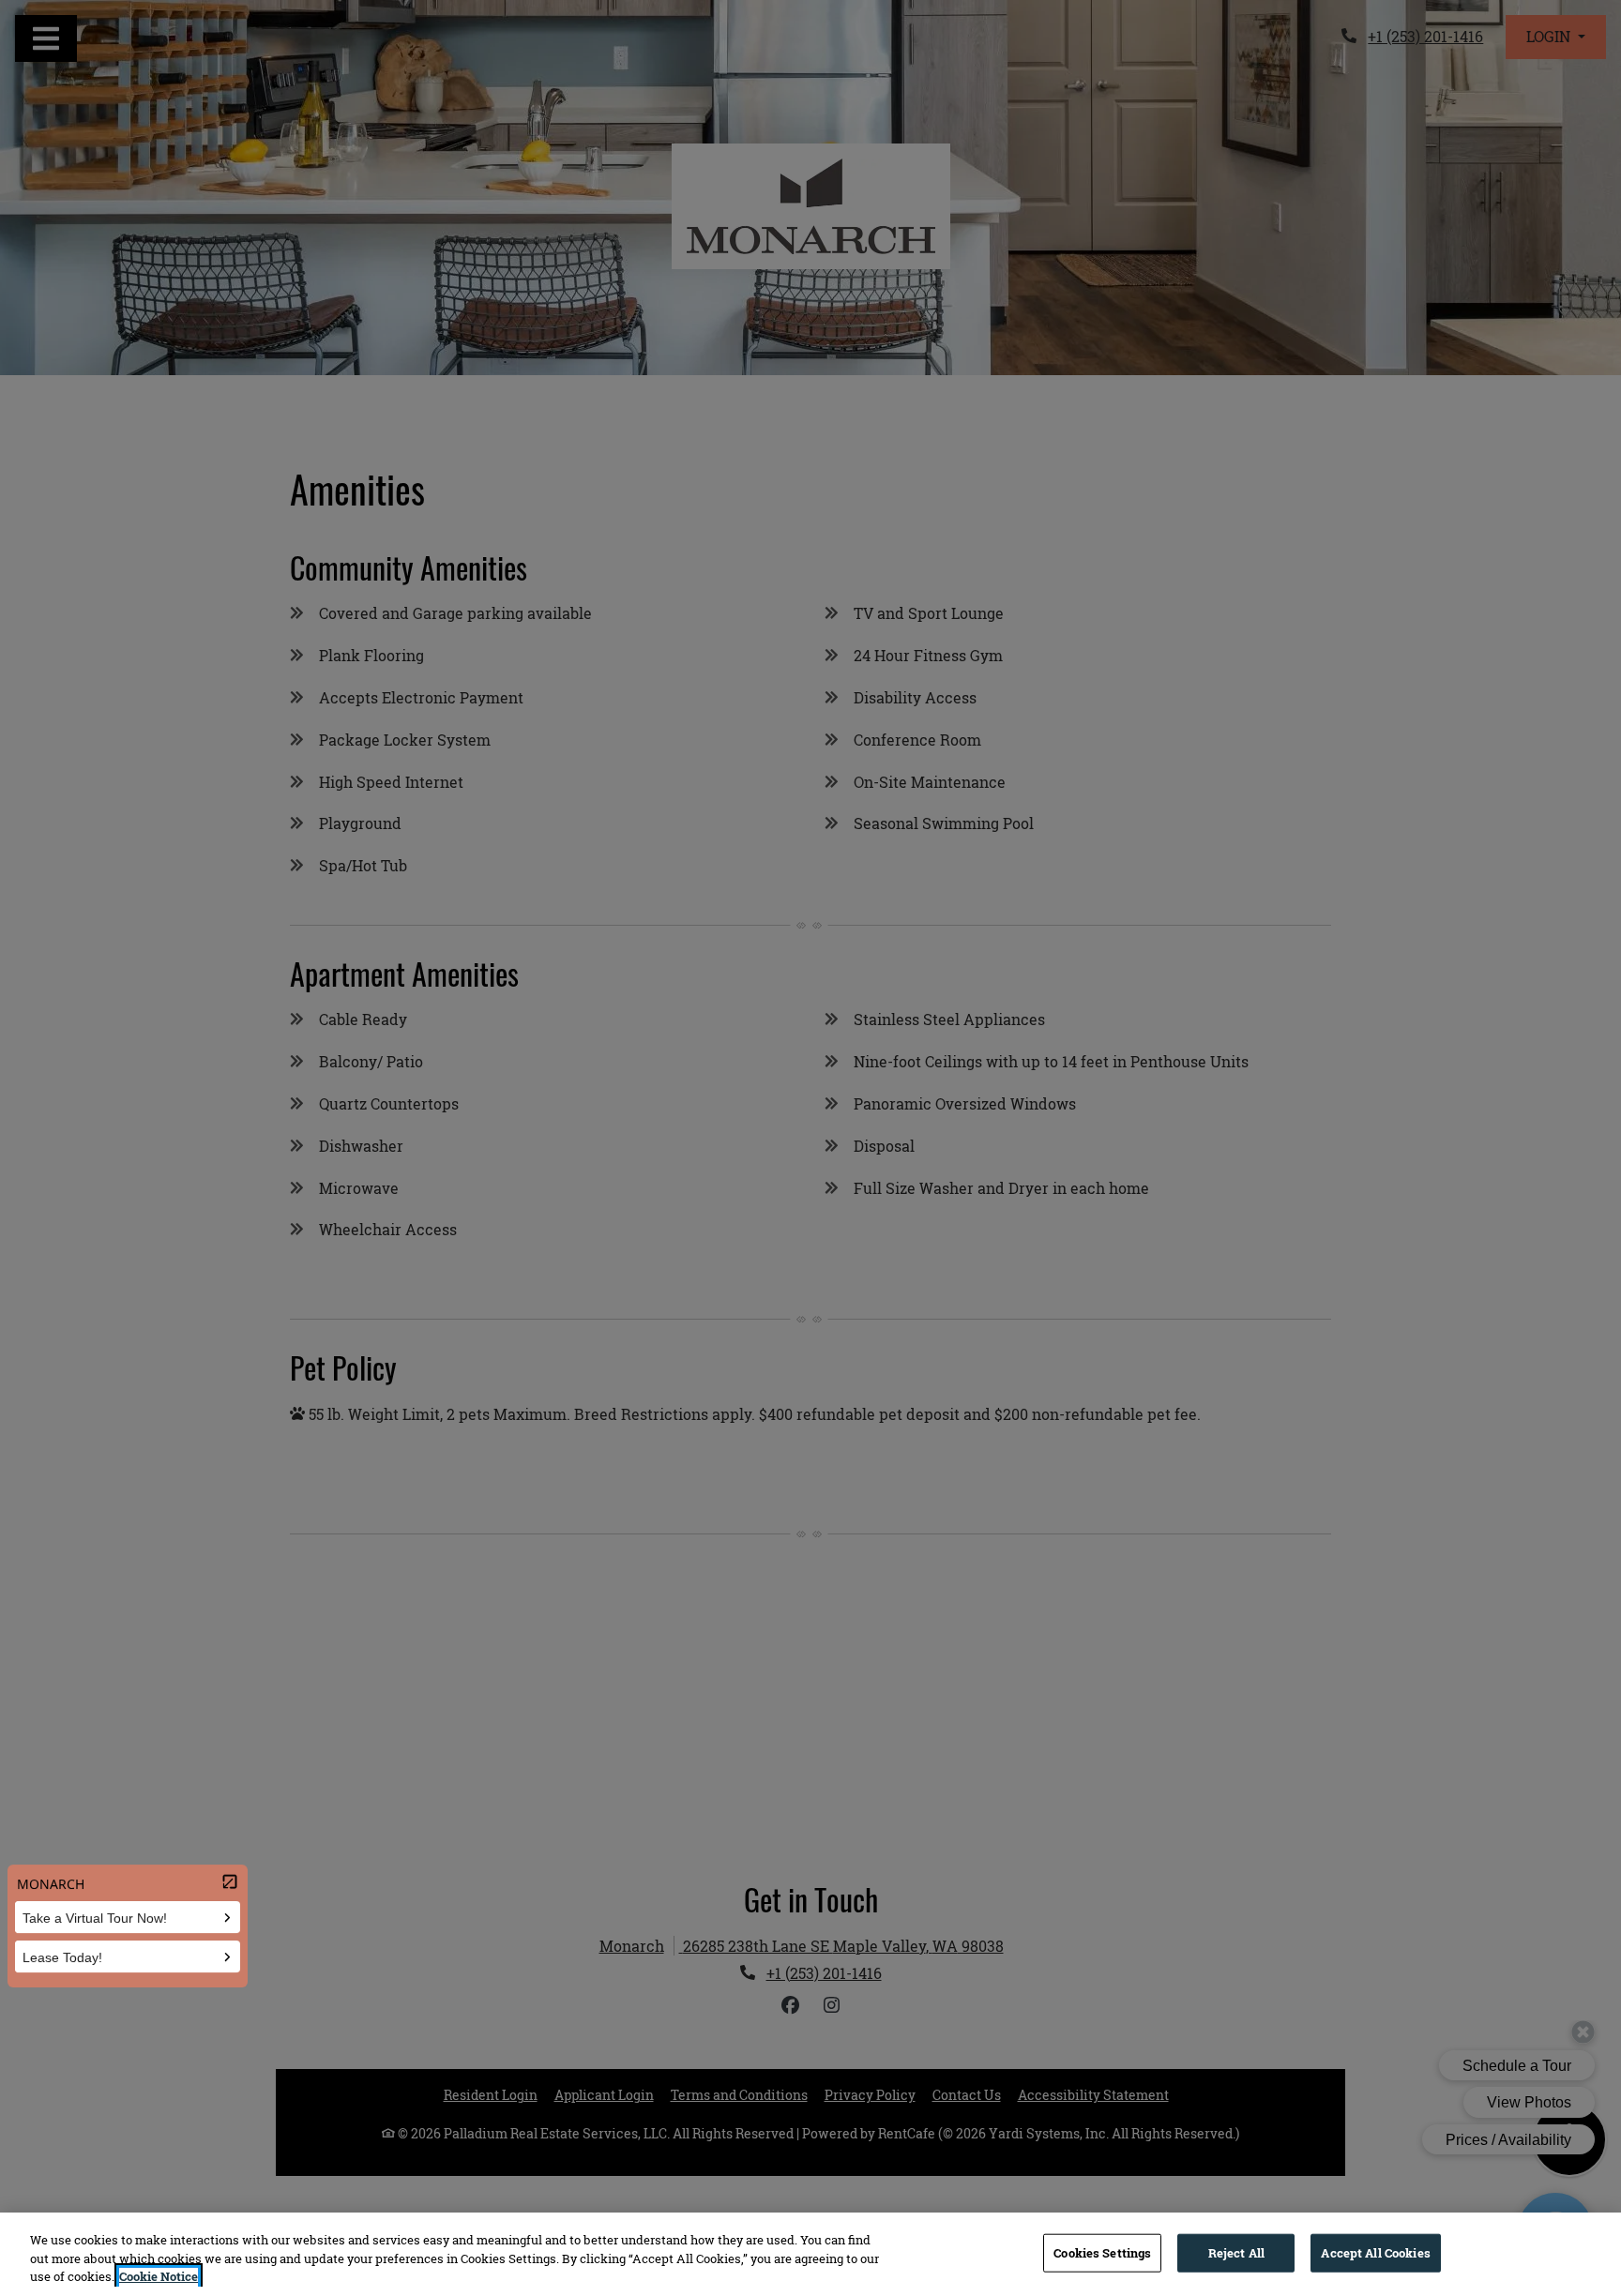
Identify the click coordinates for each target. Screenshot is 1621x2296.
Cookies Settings (1102, 2252)
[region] (810, 2254)
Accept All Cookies (1375, 2252)
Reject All (1236, 2252)
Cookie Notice (159, 2276)
